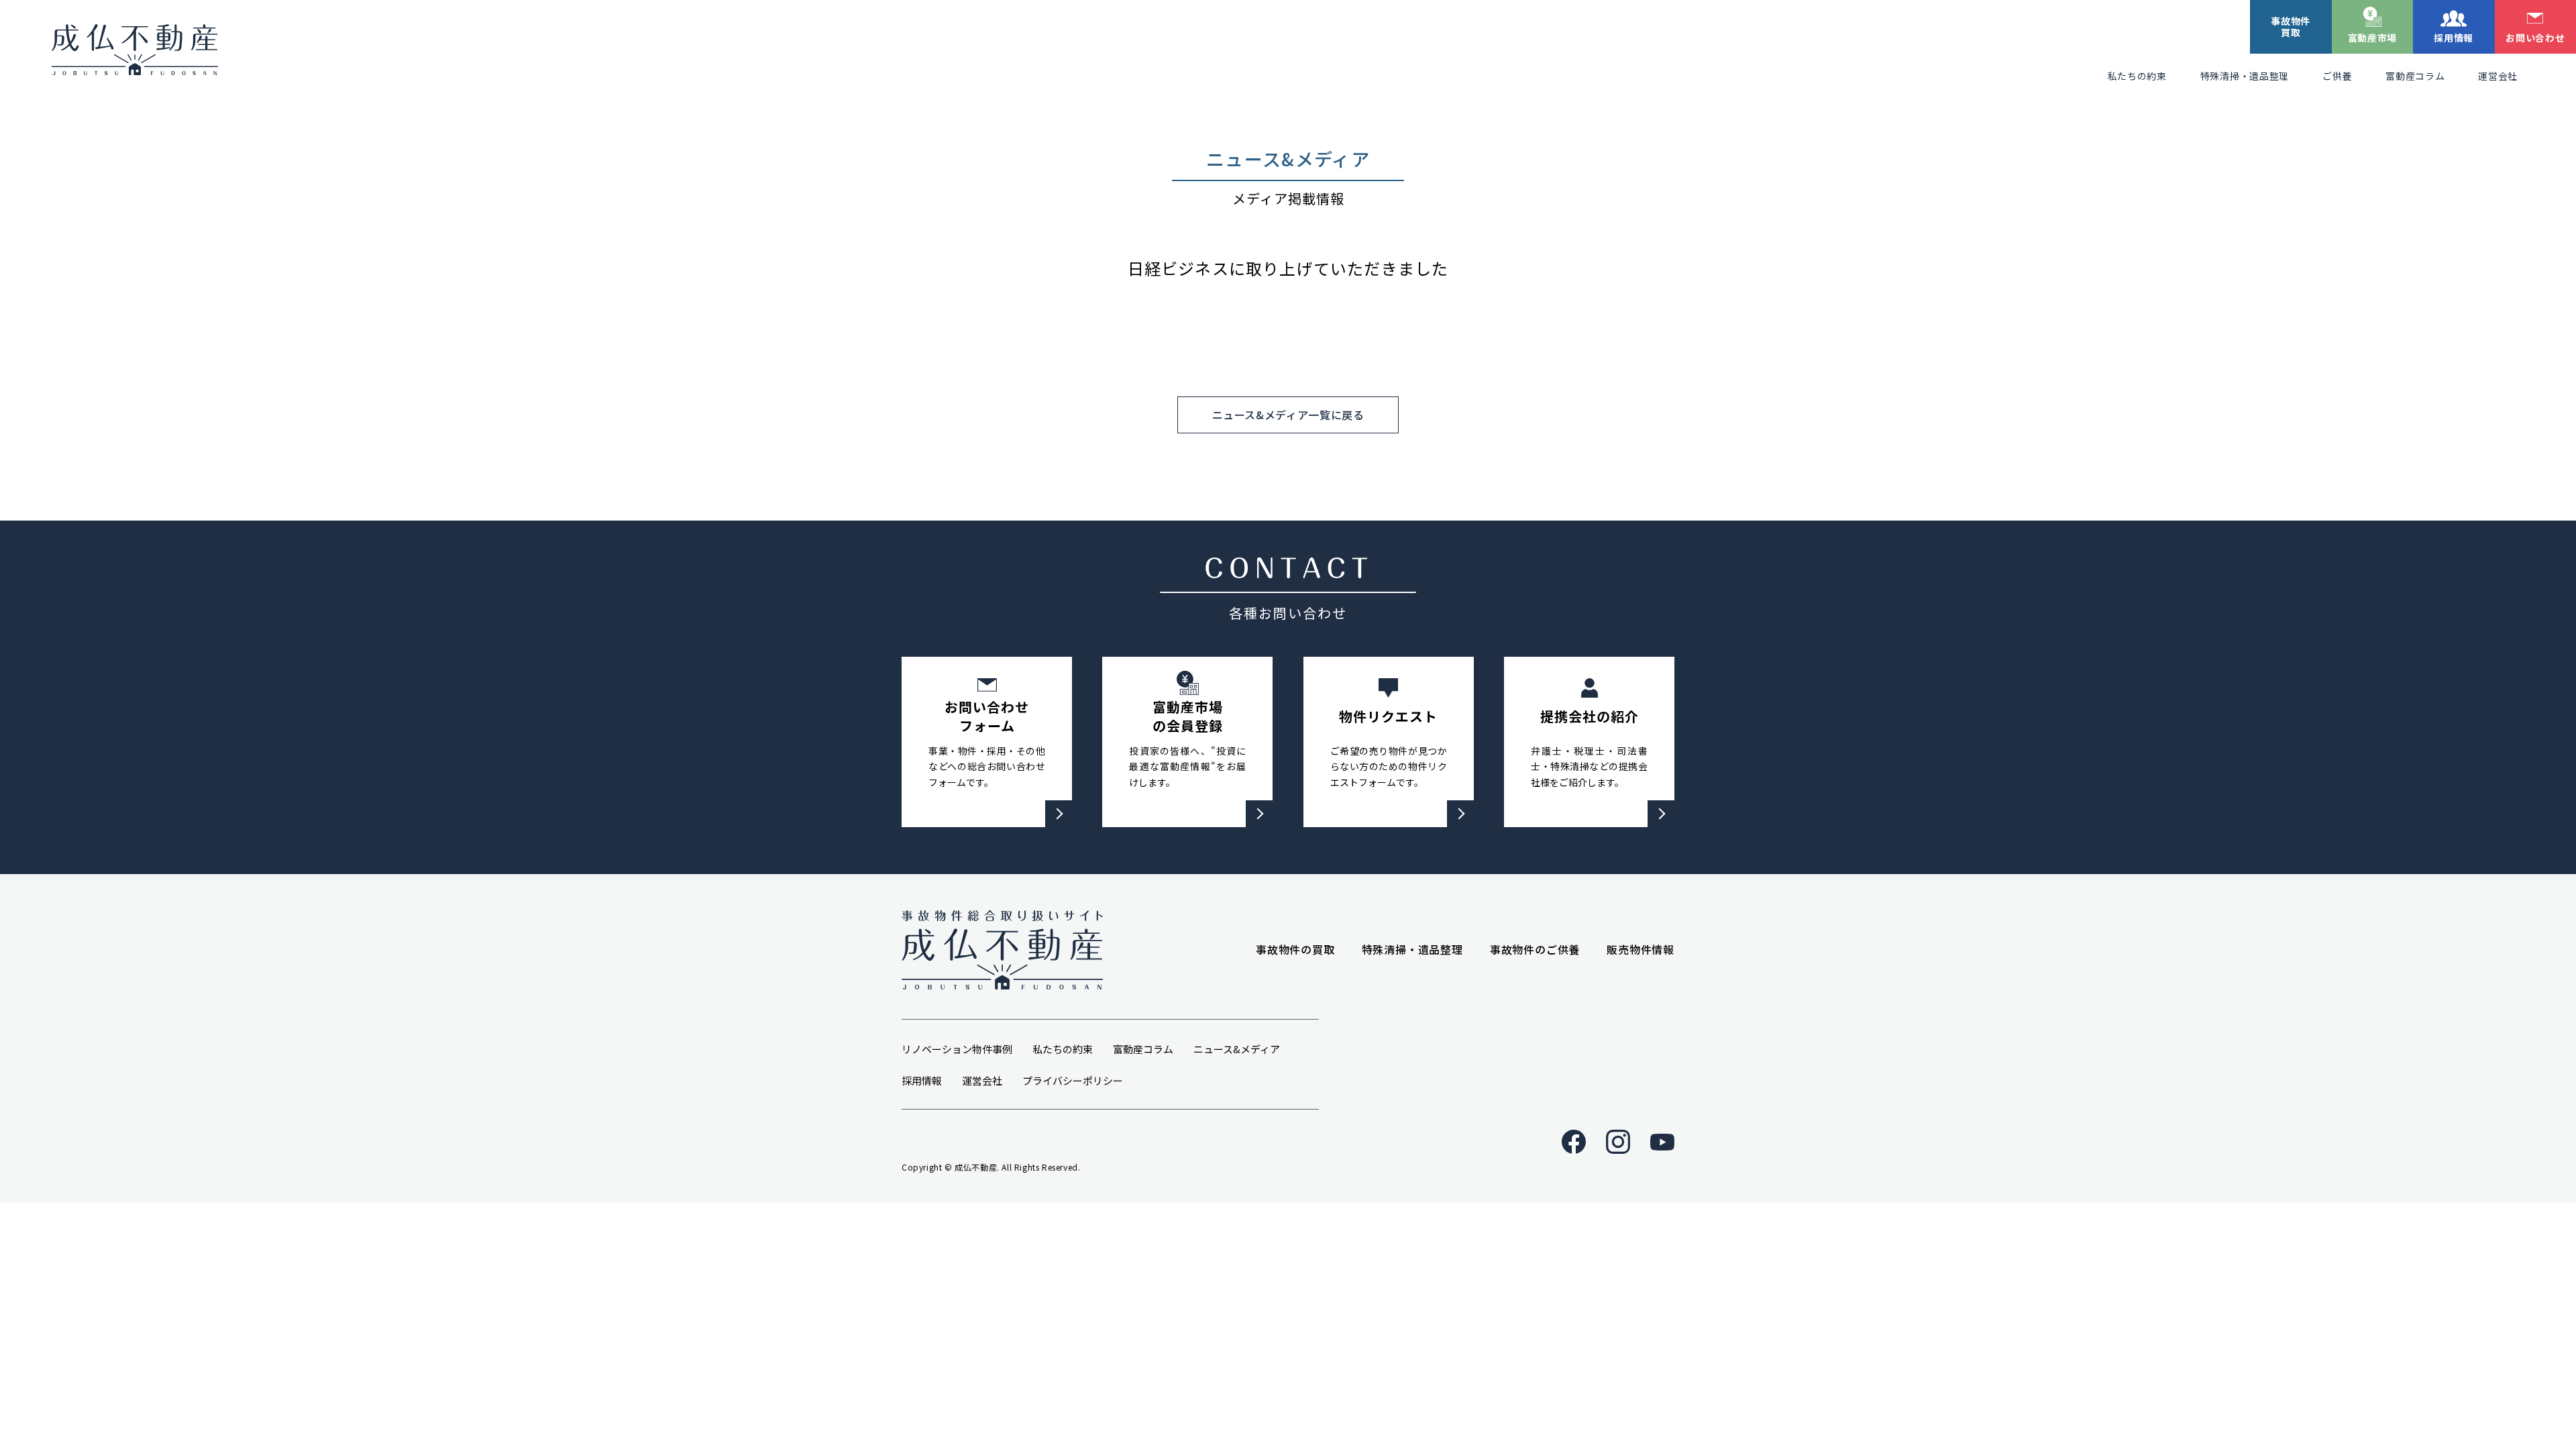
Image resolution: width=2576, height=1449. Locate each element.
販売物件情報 (1641, 949)
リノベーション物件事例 (957, 1049)
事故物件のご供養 (1535, 949)
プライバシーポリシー (1073, 1080)
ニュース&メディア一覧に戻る (1288, 415)
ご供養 (2337, 76)
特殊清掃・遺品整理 (2245, 76)
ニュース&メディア (1237, 1049)
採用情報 (2454, 38)
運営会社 (2498, 76)
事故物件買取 (2291, 26)
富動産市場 (2373, 38)
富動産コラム (2415, 76)
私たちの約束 (2137, 76)
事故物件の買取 (1295, 949)
